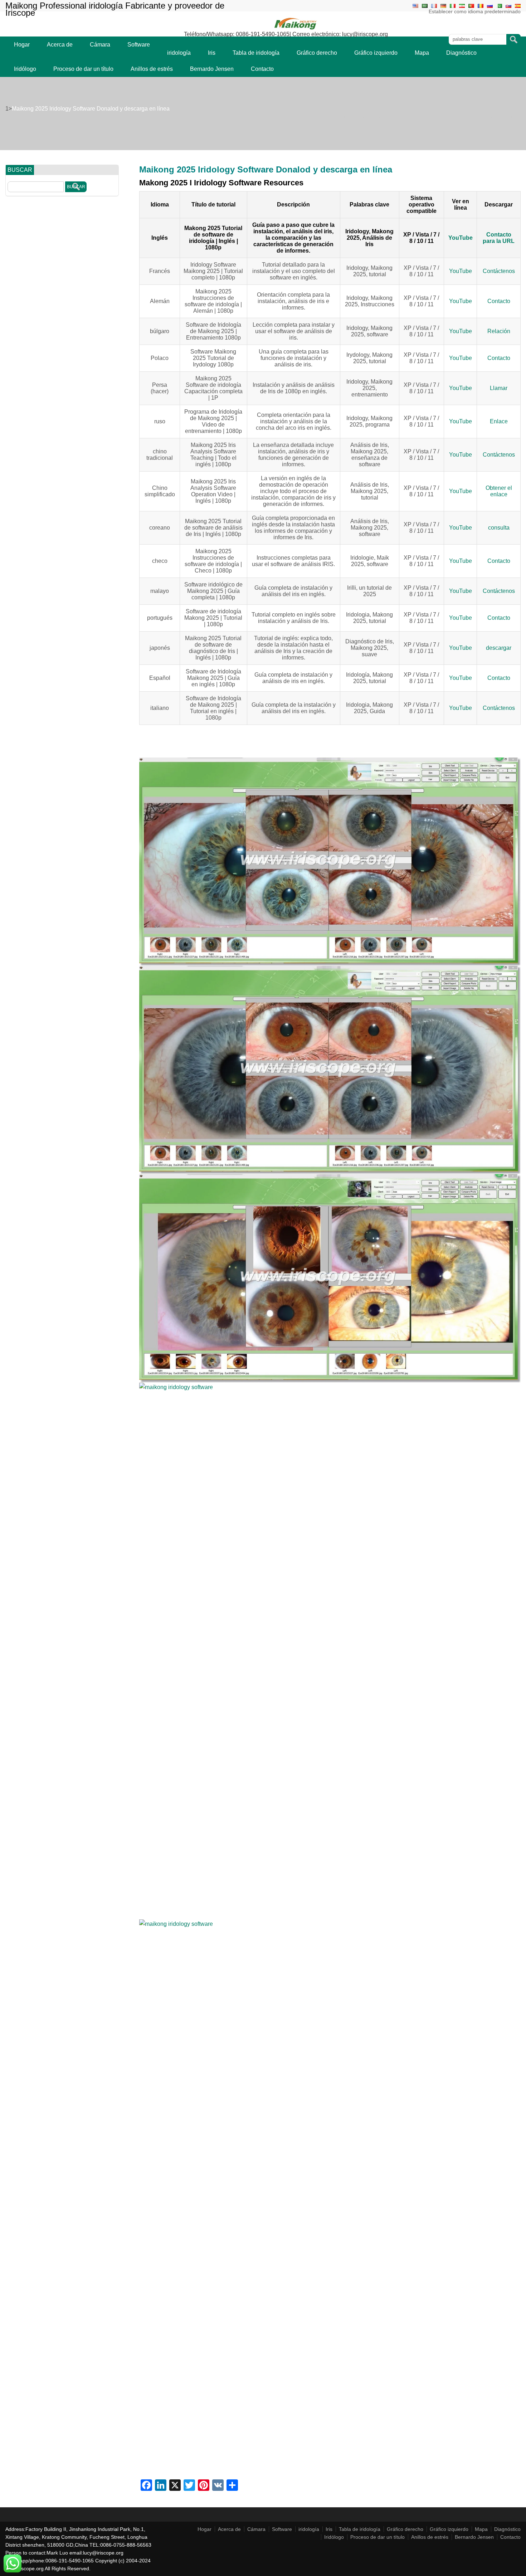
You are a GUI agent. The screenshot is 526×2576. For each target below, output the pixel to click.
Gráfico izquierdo (376, 53)
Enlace (499, 421)
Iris (212, 53)
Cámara (100, 45)
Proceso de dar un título (83, 69)
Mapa (422, 53)
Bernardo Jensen (212, 69)
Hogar (22, 45)
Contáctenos (499, 271)
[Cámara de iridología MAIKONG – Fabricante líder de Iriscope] (296, 29)
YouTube (461, 238)
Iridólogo (25, 69)
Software (139, 45)
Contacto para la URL (499, 238)
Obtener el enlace (499, 491)
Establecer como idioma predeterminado (475, 11)
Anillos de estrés (152, 69)
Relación (499, 331)
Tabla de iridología (256, 53)
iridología (179, 53)
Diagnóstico (461, 53)
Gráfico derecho (317, 53)
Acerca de (60, 45)
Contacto (262, 69)
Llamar (499, 388)
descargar (499, 648)
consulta (499, 528)
